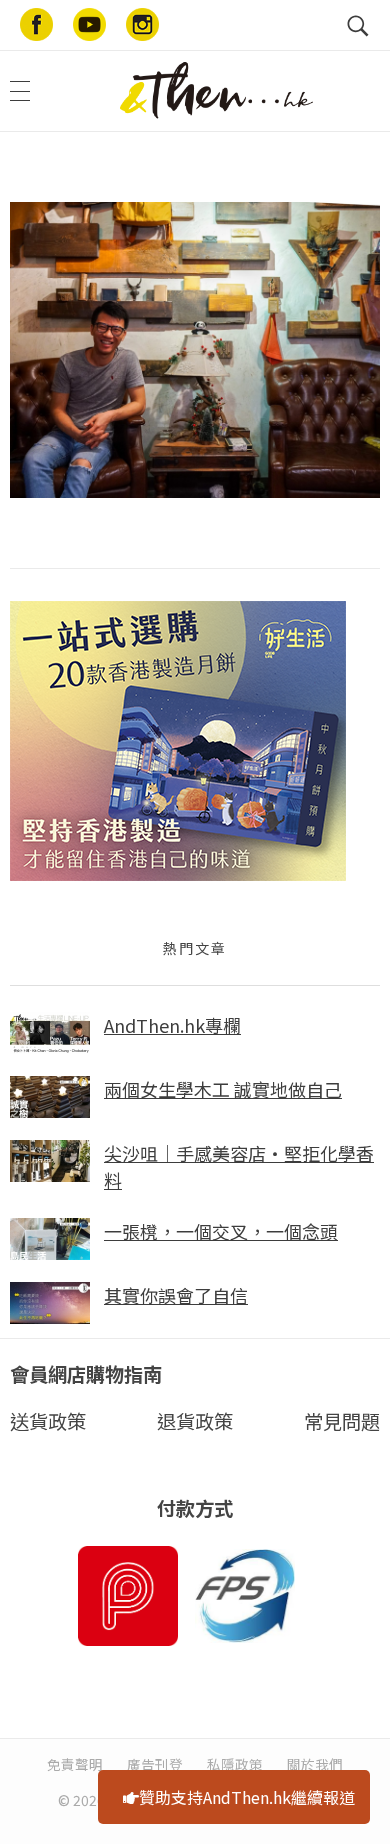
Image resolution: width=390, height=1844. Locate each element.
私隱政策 (235, 1764)
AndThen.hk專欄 (172, 1025)
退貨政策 (195, 1421)
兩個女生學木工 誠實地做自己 (223, 1089)
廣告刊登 (155, 1764)
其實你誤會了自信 (176, 1295)
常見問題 (342, 1421)
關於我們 (315, 1764)
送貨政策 (48, 1421)
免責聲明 (75, 1764)
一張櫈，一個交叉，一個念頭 (221, 1231)
